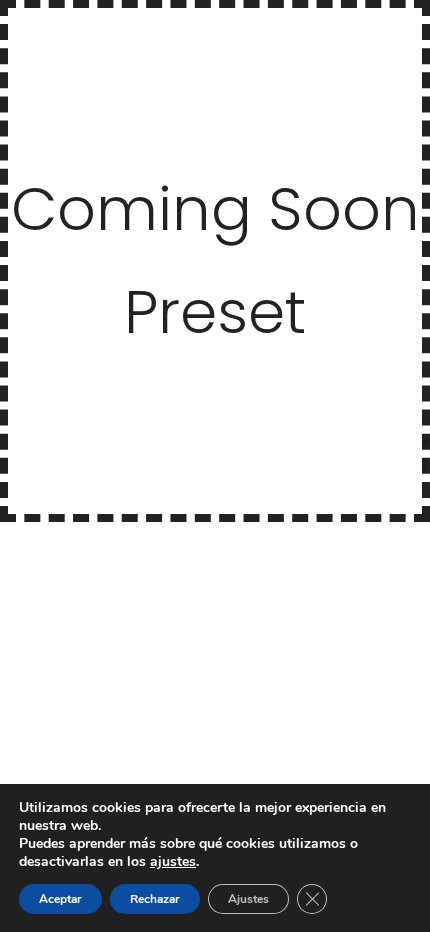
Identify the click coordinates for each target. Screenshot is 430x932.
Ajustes (248, 899)
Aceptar (60, 899)
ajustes (173, 862)
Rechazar (155, 899)
